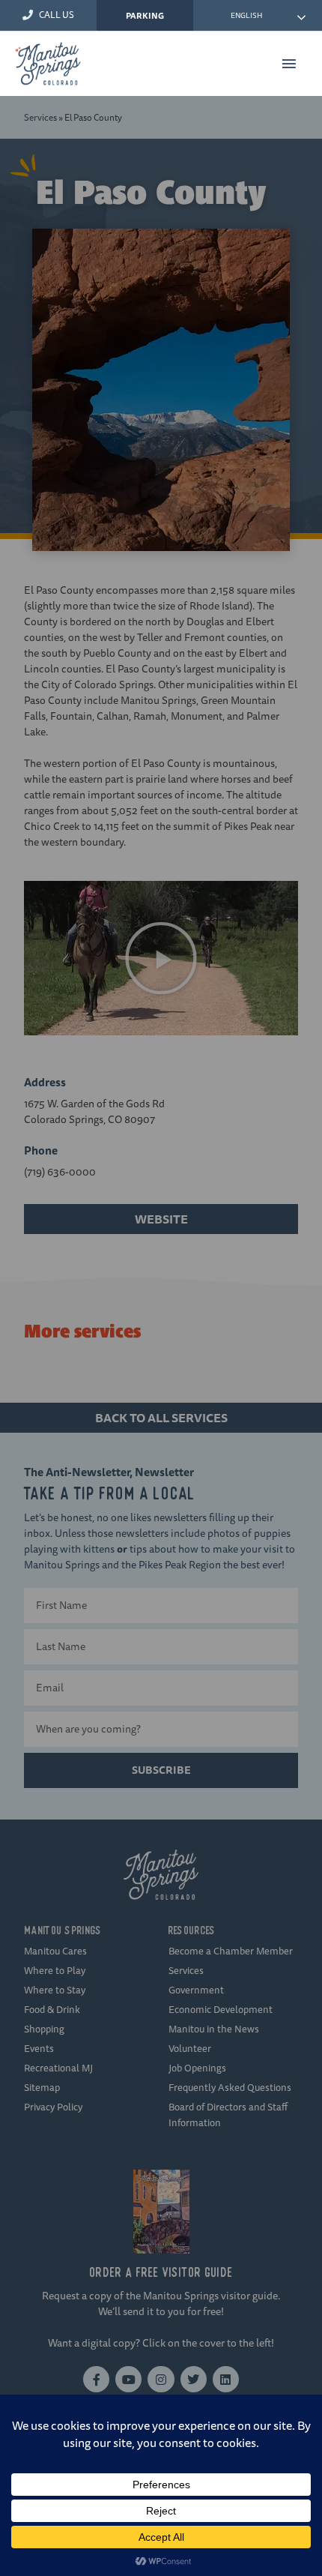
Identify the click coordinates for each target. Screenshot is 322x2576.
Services (40, 117)
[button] (161, 958)
